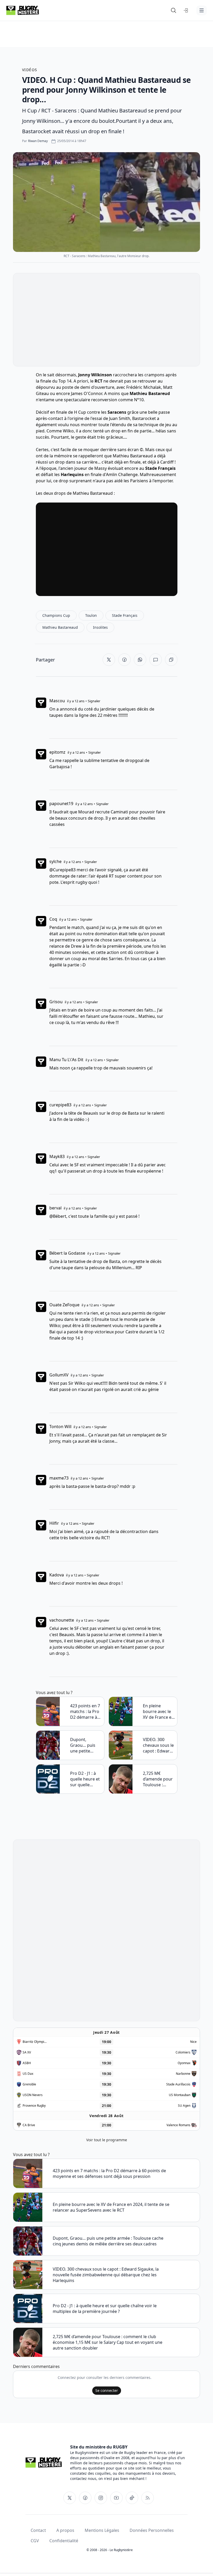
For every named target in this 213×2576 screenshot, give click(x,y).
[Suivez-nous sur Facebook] (85, 2498)
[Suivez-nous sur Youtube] (116, 2498)
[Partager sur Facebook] (124, 660)
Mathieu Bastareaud (133, 456)
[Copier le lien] (171, 660)
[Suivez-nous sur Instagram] (101, 2498)
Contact (38, 2530)
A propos (65, 2530)
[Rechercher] (174, 10)
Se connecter (107, 2390)
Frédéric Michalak (144, 387)
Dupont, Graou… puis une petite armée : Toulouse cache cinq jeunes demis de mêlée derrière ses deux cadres (86, 1745)
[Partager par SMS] (156, 660)
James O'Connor (86, 393)
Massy (101, 468)
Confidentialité (64, 2541)
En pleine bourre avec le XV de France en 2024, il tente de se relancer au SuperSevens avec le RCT (158, 1711)
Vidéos (30, 70)
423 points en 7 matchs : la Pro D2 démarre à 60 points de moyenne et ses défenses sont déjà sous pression (86, 1711)
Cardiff (167, 462)
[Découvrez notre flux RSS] (148, 2498)
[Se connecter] (186, 10)
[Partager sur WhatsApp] (140, 660)
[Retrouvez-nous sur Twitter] (70, 2498)
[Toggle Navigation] (202, 10)
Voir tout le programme (107, 2140)
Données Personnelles (152, 2530)
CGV (35, 2541)
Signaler (94, 701)
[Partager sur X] (109, 660)
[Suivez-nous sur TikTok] (132, 2498)
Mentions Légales (102, 2530)
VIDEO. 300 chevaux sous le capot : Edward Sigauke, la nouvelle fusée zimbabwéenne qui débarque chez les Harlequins (158, 1745)
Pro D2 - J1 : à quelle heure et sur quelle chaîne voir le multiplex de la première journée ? (85, 1779)
